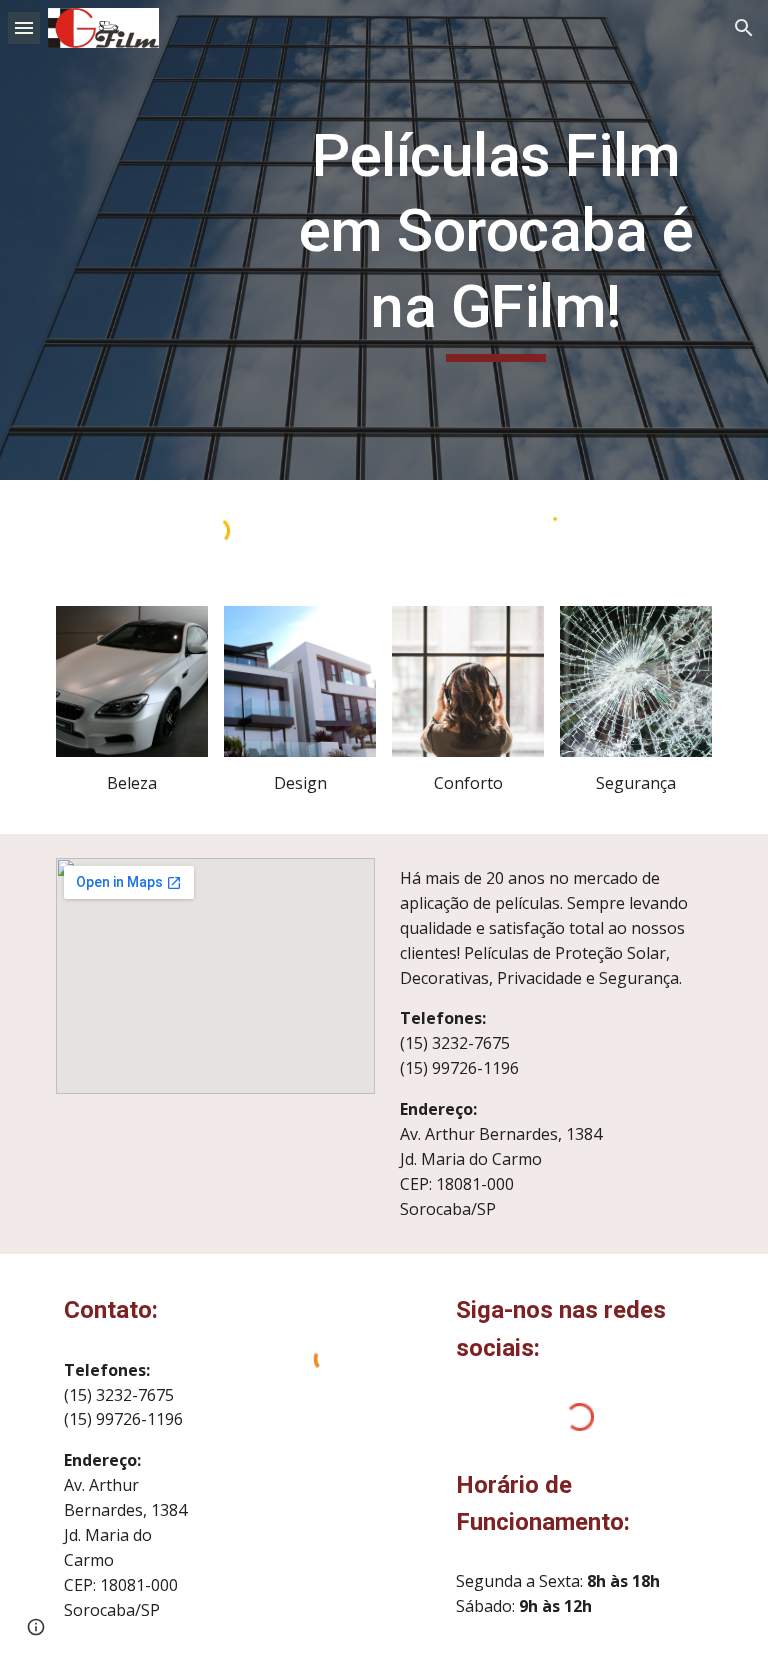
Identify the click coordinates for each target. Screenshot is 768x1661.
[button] (24, 27)
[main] (495, 240)
